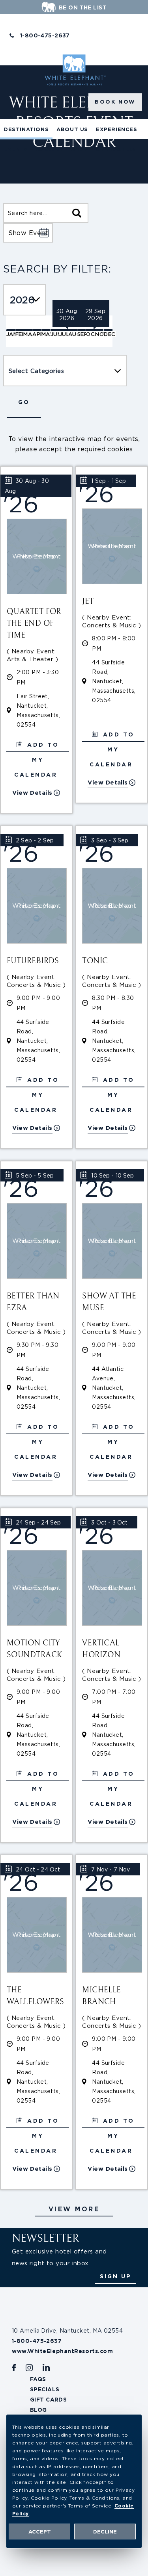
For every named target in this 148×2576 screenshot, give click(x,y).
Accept (40, 2532)
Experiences (117, 129)
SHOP (80, 149)
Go (24, 402)
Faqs (38, 2379)
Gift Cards (48, 2400)
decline (105, 2532)
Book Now (115, 102)
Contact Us (115, 149)
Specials (45, 2389)
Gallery (50, 149)
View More (74, 2209)
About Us (72, 129)
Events (16, 149)
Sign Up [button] (116, 2276)
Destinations (26, 129)
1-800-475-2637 (45, 35)
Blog (38, 2410)
